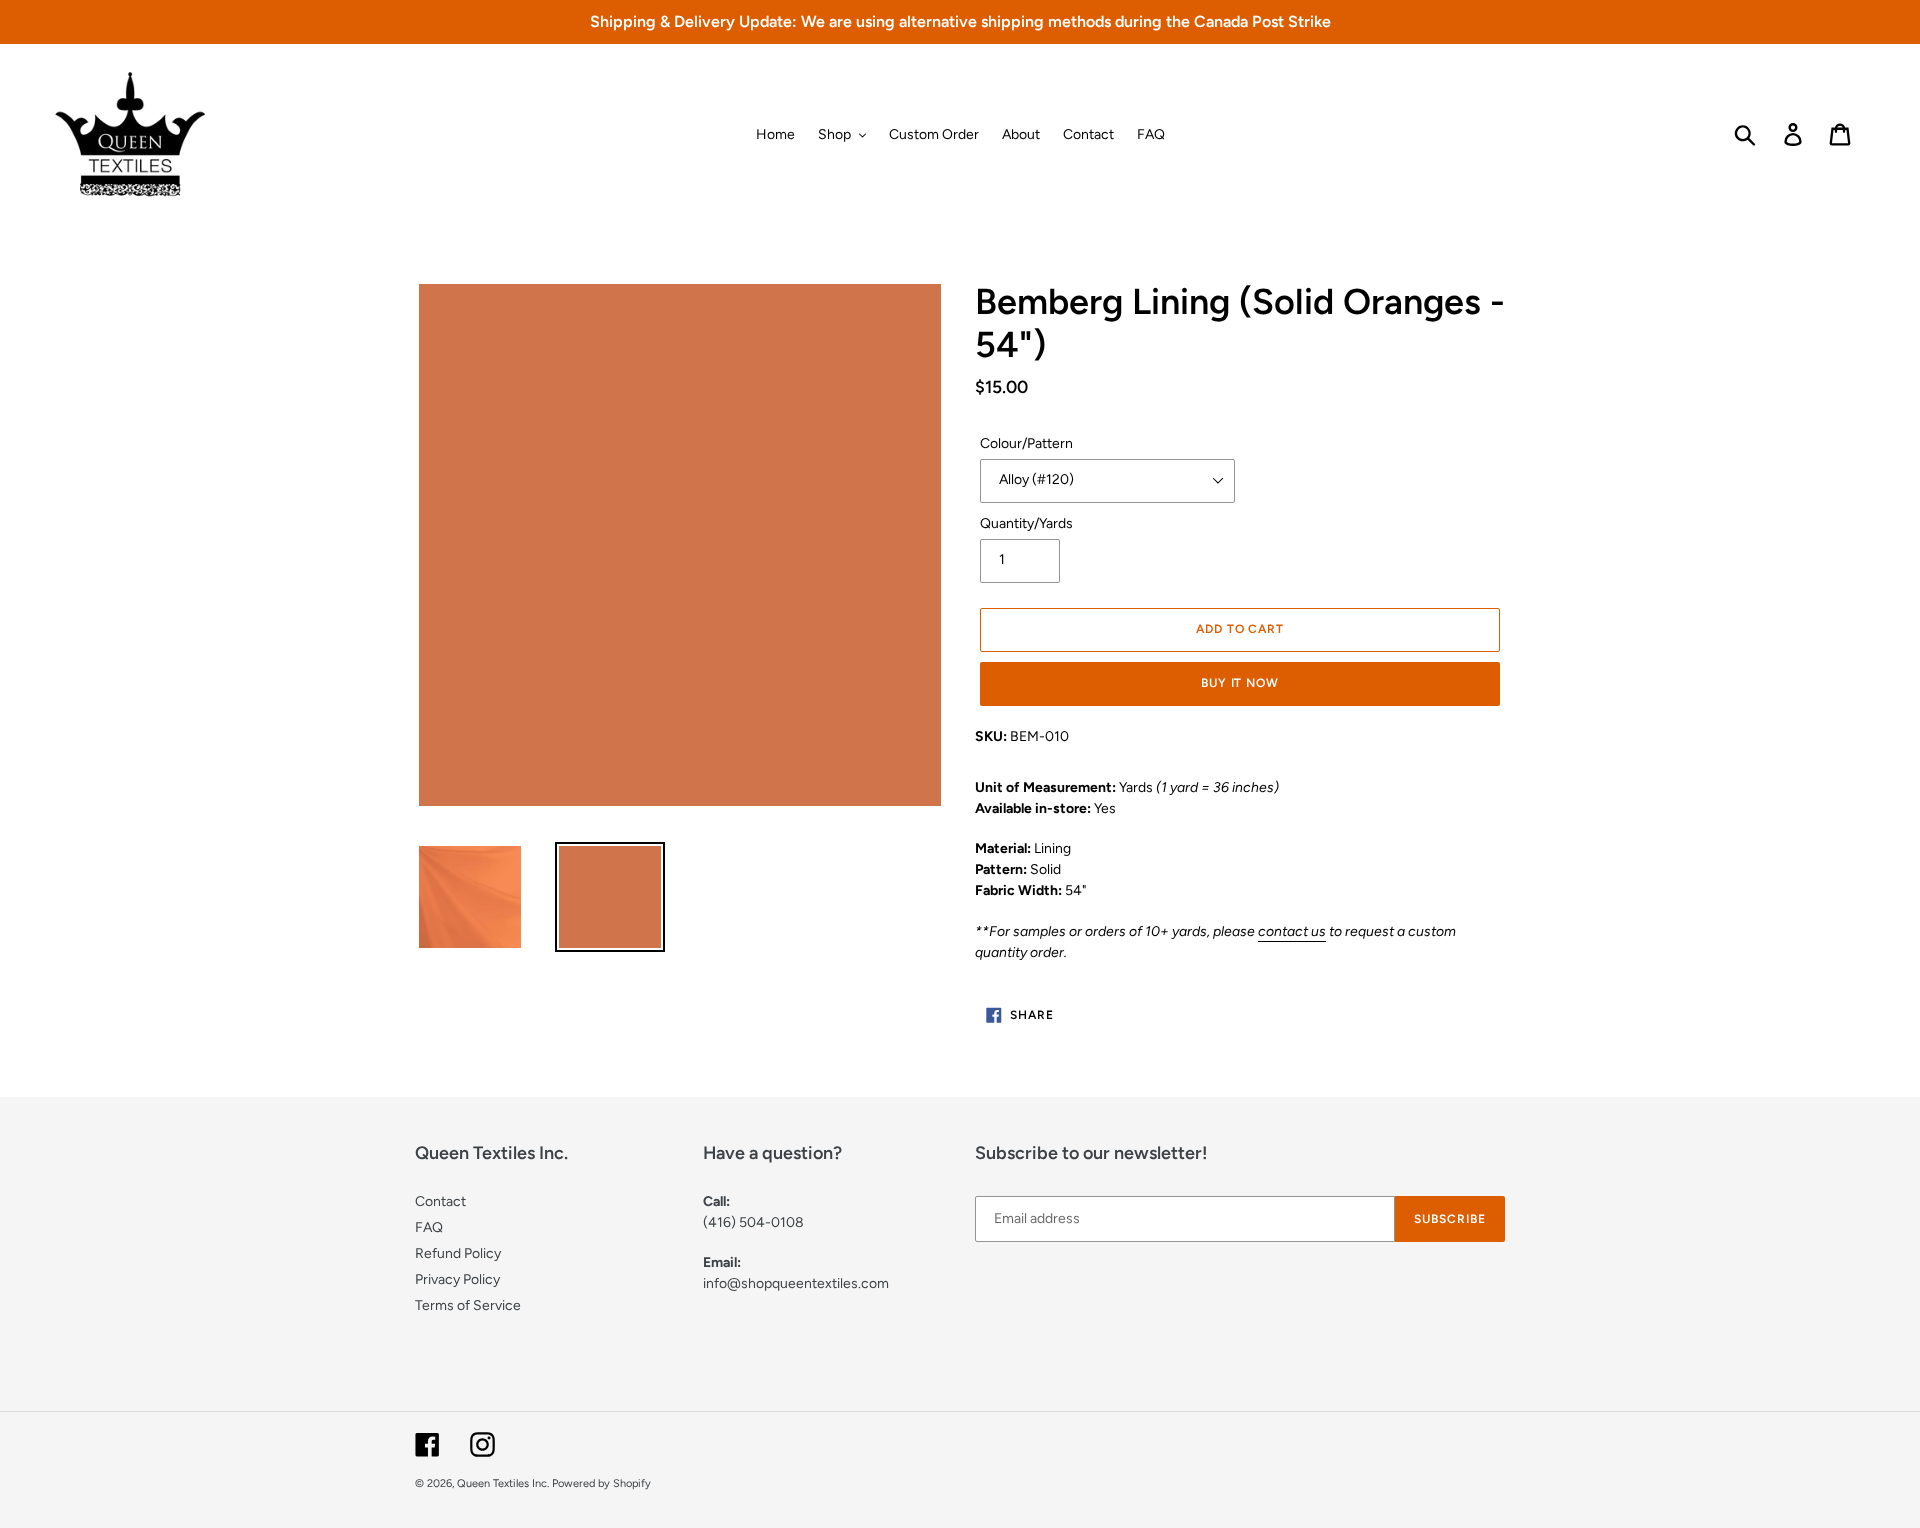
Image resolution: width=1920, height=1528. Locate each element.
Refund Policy (458, 1253)
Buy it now (1240, 683)
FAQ (429, 1227)
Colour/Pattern (1026, 443)
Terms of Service (468, 1305)
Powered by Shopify (601, 1483)
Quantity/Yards (1026, 523)
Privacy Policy (457, 1279)
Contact (440, 1201)
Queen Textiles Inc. (503, 1483)
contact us (1292, 931)
